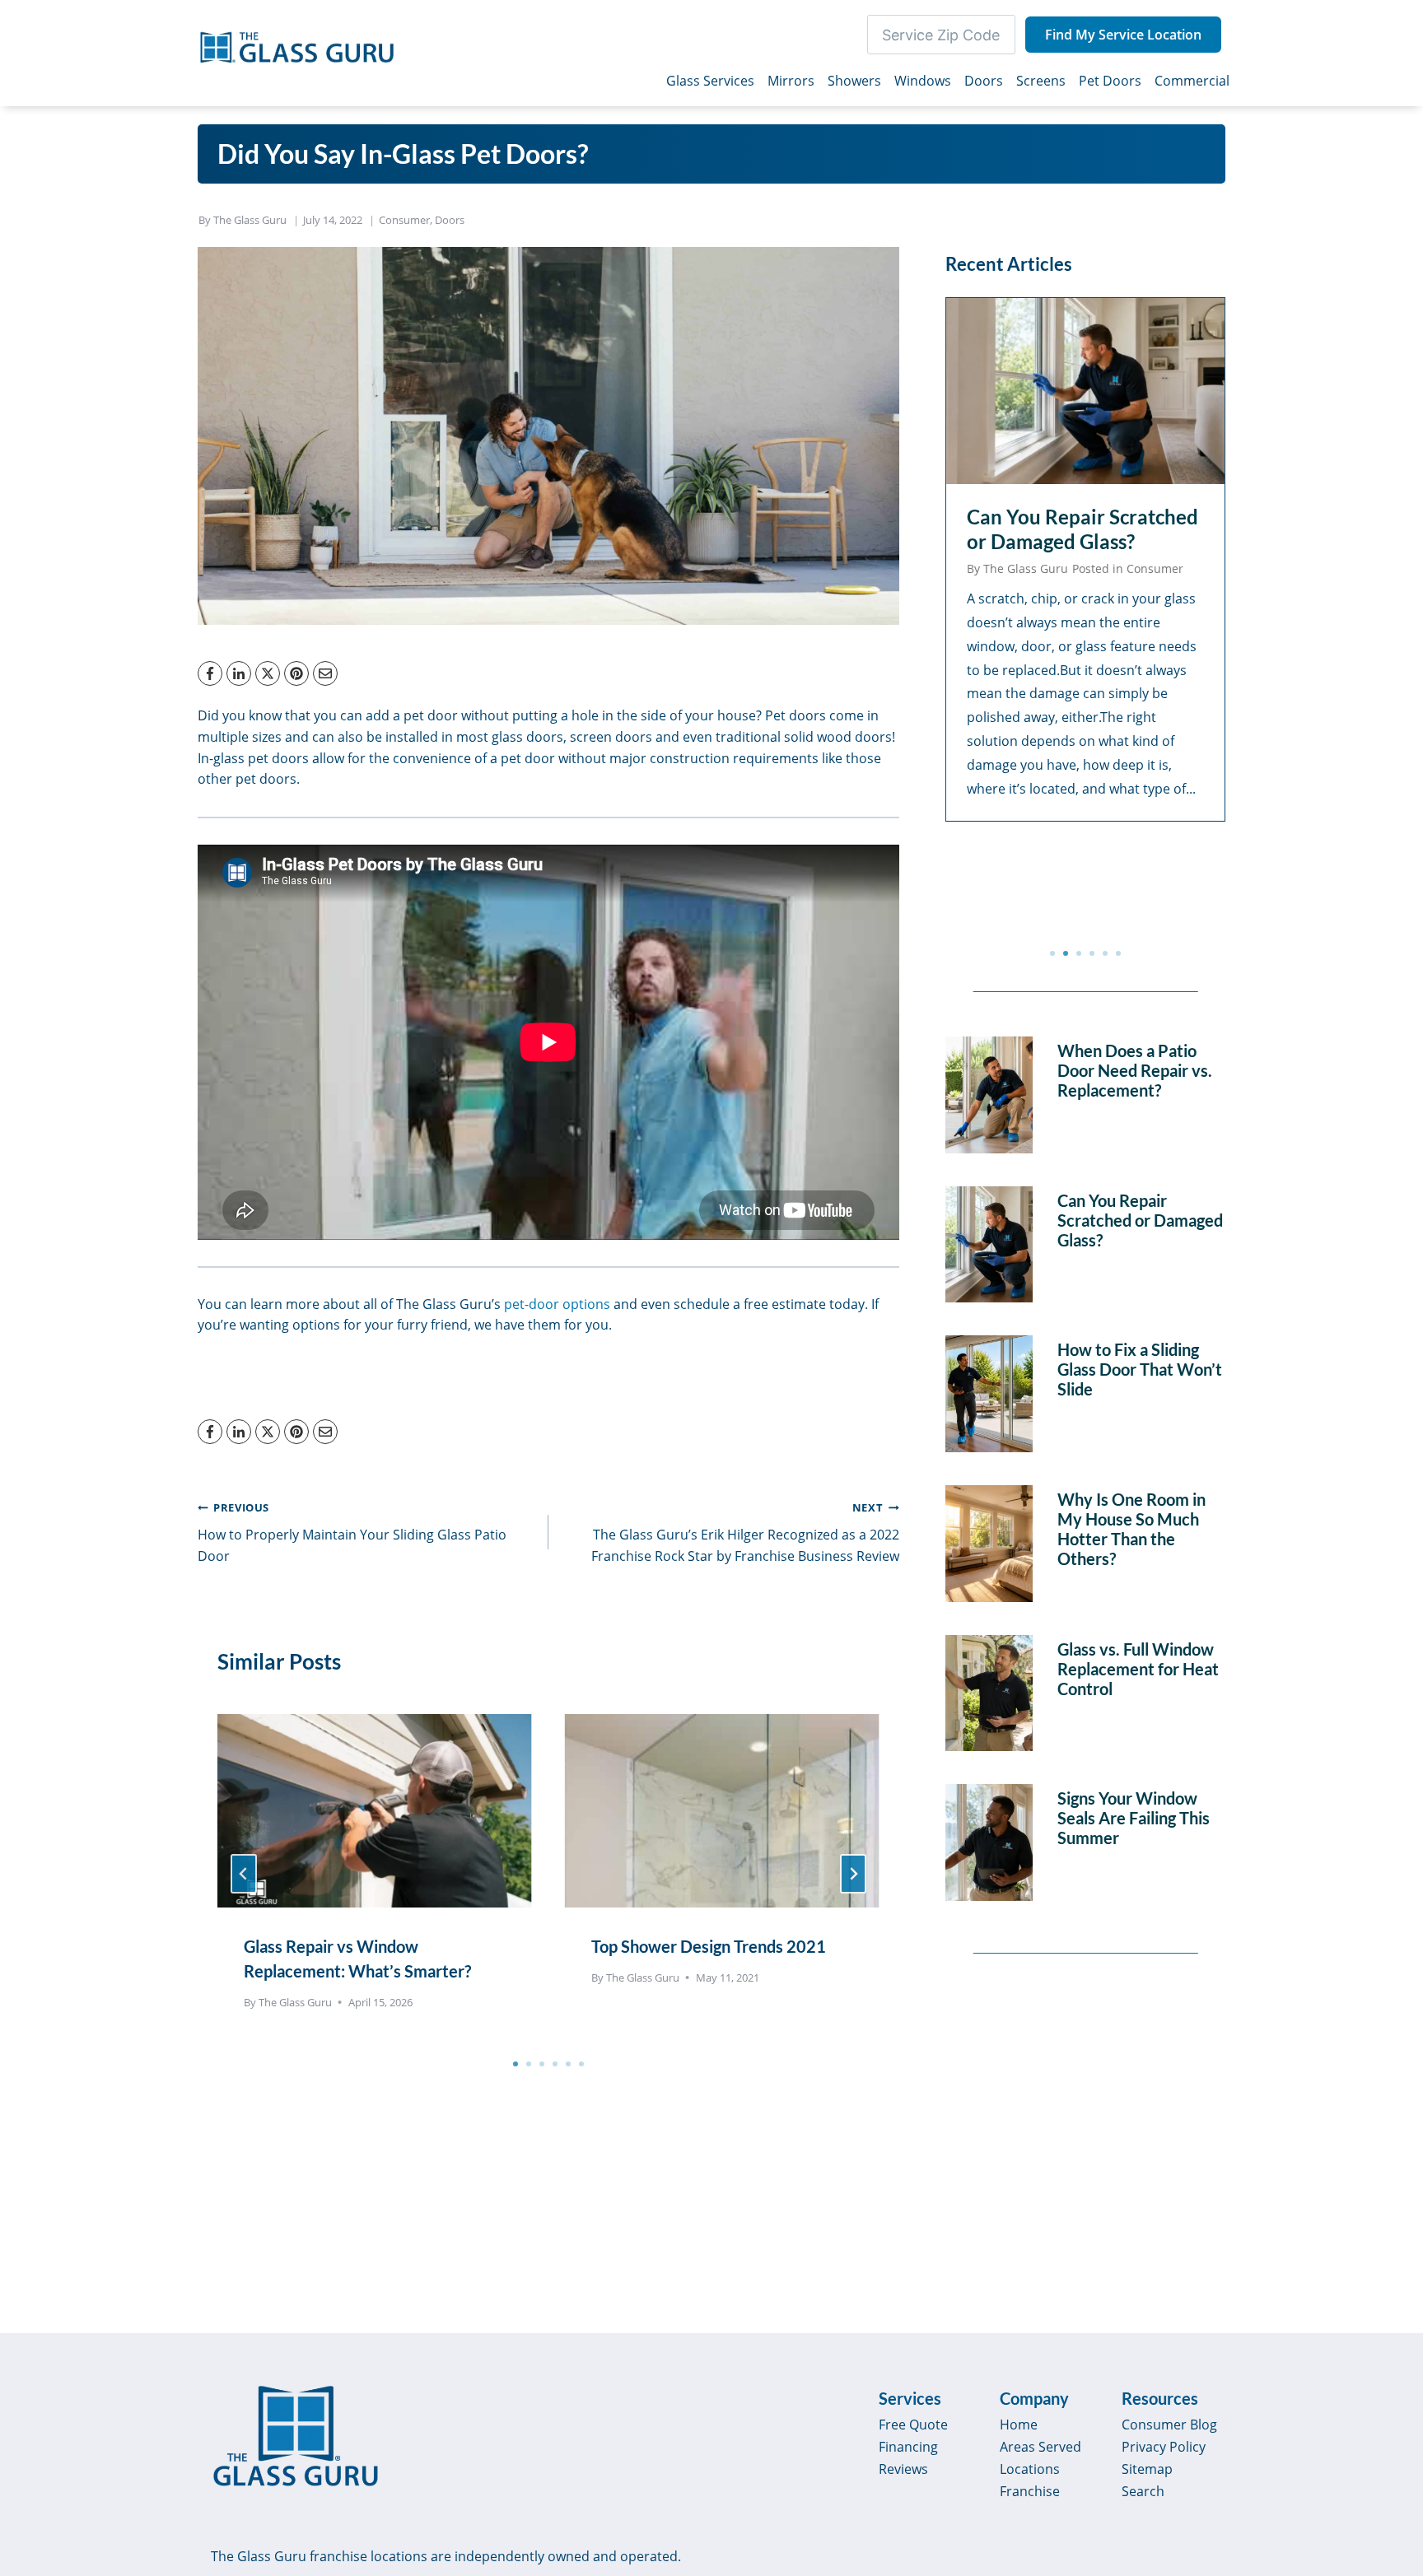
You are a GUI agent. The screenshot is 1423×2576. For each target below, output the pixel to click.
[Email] (325, 673)
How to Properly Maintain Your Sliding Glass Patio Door (352, 1532)
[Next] (853, 1874)
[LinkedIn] (239, 673)
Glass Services (710, 81)
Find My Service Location (1123, 35)
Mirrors (791, 81)
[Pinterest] (296, 673)
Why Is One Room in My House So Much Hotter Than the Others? (1131, 1529)
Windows (923, 81)
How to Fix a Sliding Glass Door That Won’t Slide (1140, 1369)
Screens (1041, 81)
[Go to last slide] (244, 1874)
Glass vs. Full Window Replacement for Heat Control (1138, 1669)
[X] (268, 673)
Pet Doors (1110, 81)
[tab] (516, 2064)
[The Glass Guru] (296, 2436)
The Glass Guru (250, 220)
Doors (984, 81)
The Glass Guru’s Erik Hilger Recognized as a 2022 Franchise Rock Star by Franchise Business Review (745, 1532)
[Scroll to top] (1392, 2423)
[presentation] (375, 1803)
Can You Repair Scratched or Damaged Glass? (1082, 529)
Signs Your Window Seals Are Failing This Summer (1134, 1818)
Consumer (404, 220)
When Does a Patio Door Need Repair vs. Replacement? (1135, 1070)
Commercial (1192, 81)
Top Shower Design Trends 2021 (709, 1946)
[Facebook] (210, 673)
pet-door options (557, 1304)
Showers (854, 81)
